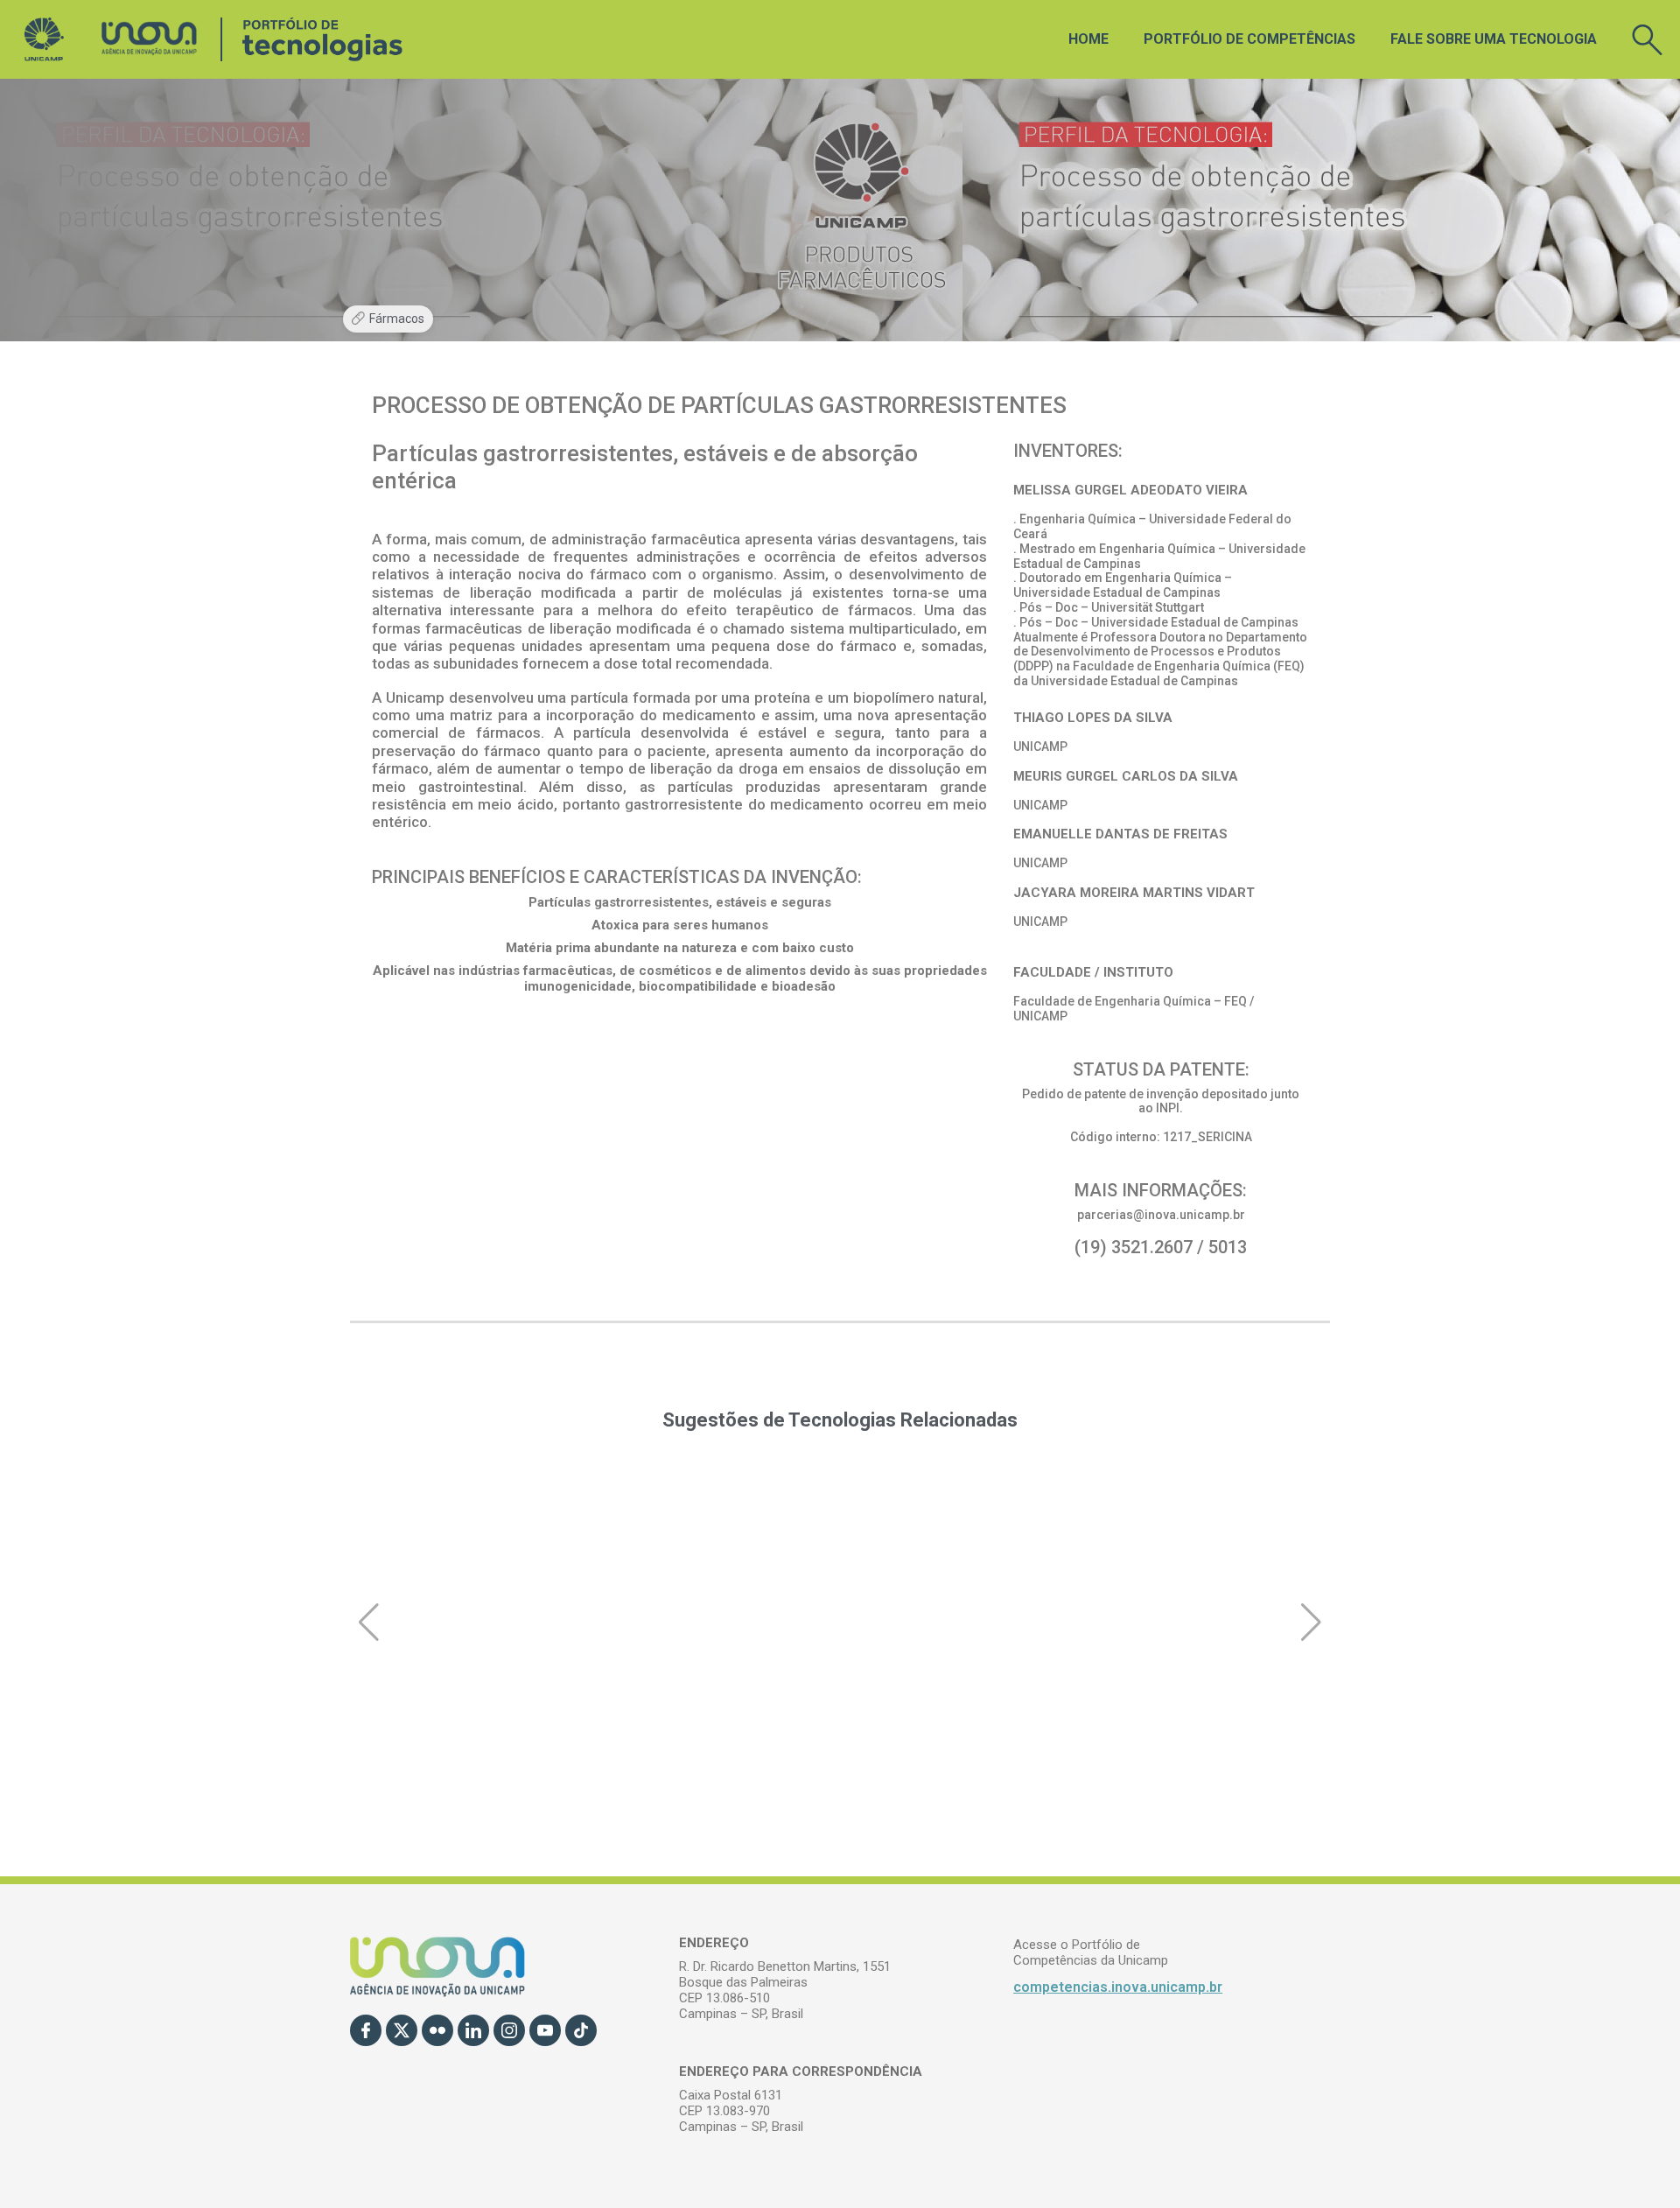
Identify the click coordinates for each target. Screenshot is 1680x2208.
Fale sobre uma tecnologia (1494, 39)
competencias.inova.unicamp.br (1118, 1987)
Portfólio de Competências (1249, 39)
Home (1088, 39)
